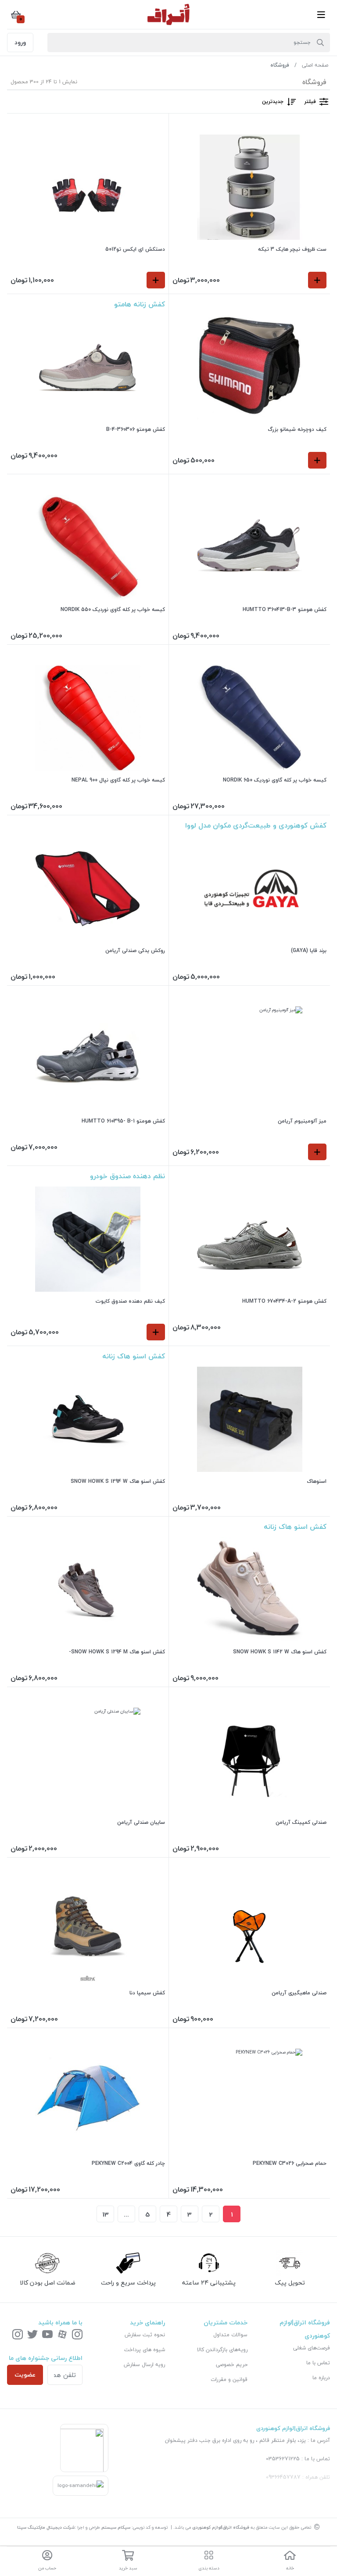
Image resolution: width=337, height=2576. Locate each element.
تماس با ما (318, 2363)
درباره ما (321, 2378)
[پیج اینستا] (18, 2335)
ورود (20, 42)
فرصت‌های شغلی (312, 2348)
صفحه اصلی (315, 65)
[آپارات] (62, 2335)
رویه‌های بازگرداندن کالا (222, 2350)
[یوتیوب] (47, 2335)
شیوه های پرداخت (145, 2350)
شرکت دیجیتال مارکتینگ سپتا (46, 2527)
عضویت (25, 2375)
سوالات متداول (230, 2335)
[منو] (321, 14)
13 (106, 2214)
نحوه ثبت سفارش (145, 2335)
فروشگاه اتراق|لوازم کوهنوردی (221, 2527)
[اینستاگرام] (77, 2335)
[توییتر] (32, 2335)
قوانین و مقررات (229, 2379)
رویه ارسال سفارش (144, 2365)
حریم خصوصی (232, 2365)
